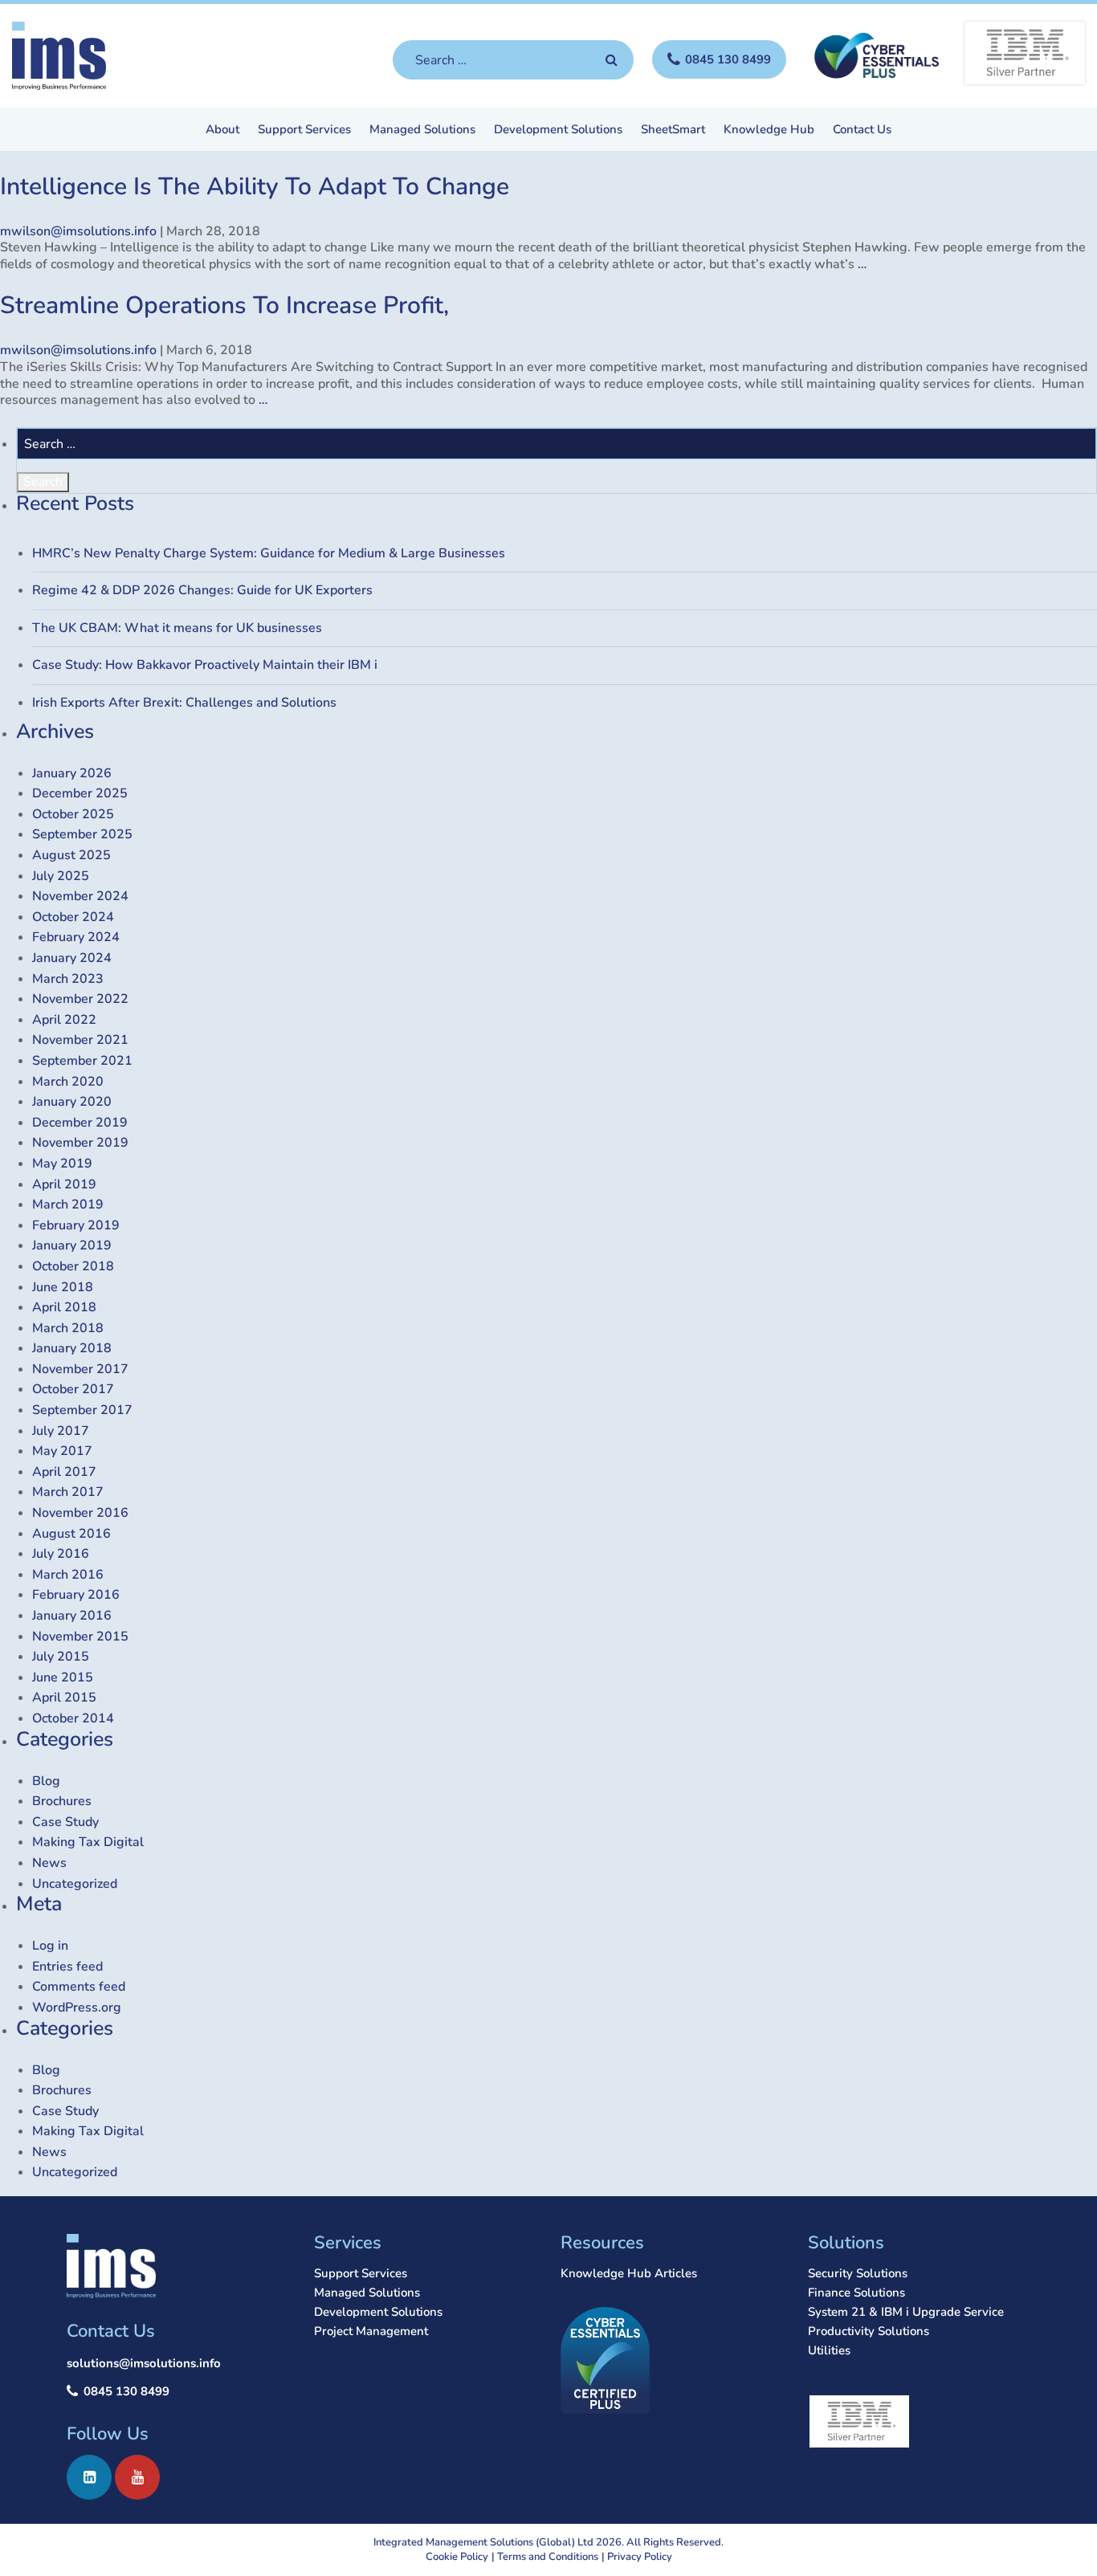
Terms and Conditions (548, 2557)
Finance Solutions (856, 2293)
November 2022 (80, 999)
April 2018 (64, 1307)
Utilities (829, 2350)
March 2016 (68, 1575)
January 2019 (72, 1245)
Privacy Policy (640, 2557)
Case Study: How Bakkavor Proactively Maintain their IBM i (205, 665)
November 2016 (80, 1513)
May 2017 (62, 1451)
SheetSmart (673, 130)
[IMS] (59, 56)
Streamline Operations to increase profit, (224, 306)
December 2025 (80, 793)
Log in (50, 1946)
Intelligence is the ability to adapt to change (255, 187)
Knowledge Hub (769, 130)
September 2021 (82, 1061)
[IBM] (1025, 53)
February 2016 (76, 1595)
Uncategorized (75, 1884)
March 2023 (68, 979)
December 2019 (80, 1123)
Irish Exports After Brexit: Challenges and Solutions (184, 703)
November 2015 (80, 1636)
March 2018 (68, 1328)
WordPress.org (77, 2007)
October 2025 (73, 814)
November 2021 (80, 1040)
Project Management (371, 2331)
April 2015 (64, 1698)
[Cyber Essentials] (875, 55)
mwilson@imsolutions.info (78, 231)
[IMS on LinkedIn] (89, 2477)
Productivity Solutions (869, 2331)
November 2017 (80, 1369)
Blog (46, 1781)
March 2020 (68, 1082)
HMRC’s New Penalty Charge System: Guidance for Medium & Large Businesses (269, 553)
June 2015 (63, 1677)
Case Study (65, 1822)
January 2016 (72, 1616)
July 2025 (61, 876)
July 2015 (61, 1657)
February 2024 (76, 937)
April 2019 (64, 1184)
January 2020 (72, 1102)
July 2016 (61, 1554)
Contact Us (862, 130)
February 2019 (76, 1225)
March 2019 (68, 1204)
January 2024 (72, 958)
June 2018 (63, 1287)
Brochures (62, 1801)
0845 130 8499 (126, 2391)
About (222, 130)
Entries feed (67, 1967)
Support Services (304, 130)
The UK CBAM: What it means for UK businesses (177, 628)
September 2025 (82, 834)
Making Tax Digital (88, 1842)
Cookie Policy (457, 2557)
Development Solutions (558, 130)
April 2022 (64, 1020)
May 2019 (62, 1164)
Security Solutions (858, 2273)
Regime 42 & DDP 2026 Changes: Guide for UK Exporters (202, 590)
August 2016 (71, 1534)
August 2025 (71, 855)
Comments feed (79, 1987)
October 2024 (73, 917)
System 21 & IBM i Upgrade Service (906, 2312)
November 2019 (80, 1143)
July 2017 (61, 1431)
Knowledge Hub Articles (629, 2273)
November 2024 (80, 896)
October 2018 (73, 1266)
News (49, 1863)
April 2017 (64, 1472)
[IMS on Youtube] (137, 2477)
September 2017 (82, 1410)
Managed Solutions (422, 130)
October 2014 (73, 1718)
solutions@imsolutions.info (144, 2363)
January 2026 (72, 773)
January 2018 (72, 1348)
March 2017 (68, 1492)
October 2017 (73, 1389)
